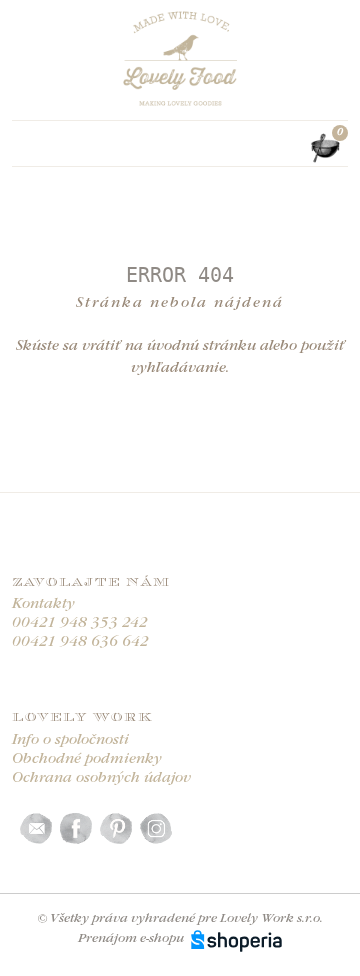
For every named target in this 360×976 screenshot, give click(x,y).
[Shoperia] (237, 938)
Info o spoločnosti (70, 740)
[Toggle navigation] (24, 148)
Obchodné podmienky (87, 759)
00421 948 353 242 (80, 623)
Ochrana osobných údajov (101, 778)
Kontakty (43, 604)
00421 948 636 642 (80, 642)
